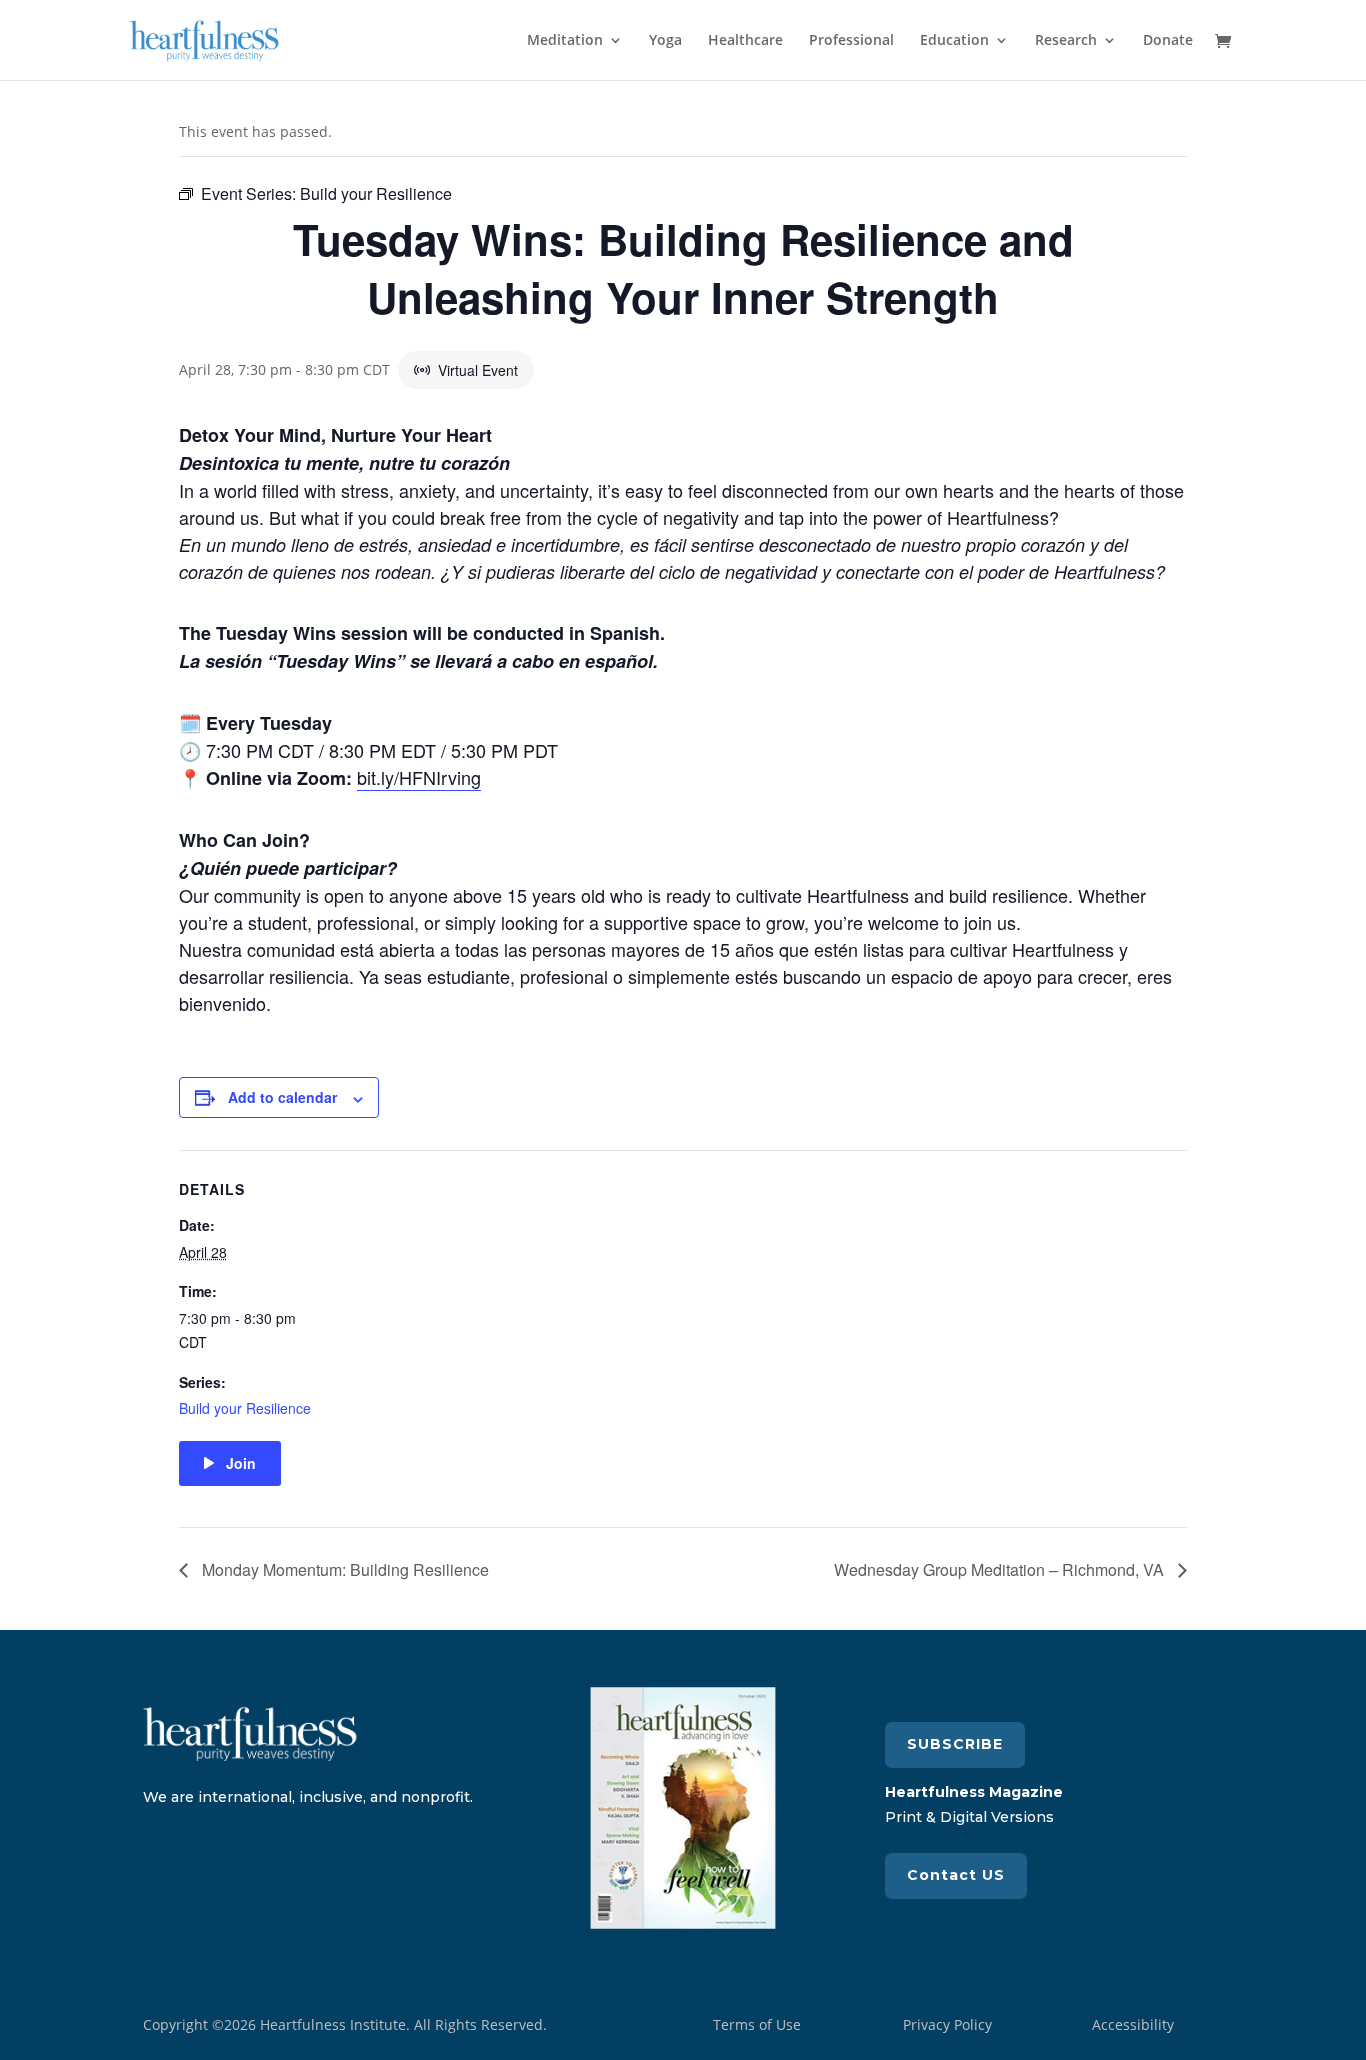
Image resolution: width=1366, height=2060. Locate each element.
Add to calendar (282, 1097)
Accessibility (1133, 2024)
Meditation (565, 41)
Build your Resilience (245, 1408)
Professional (851, 41)
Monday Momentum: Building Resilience (343, 1569)
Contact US (956, 1875)
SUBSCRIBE (955, 1744)
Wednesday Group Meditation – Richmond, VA (1001, 1569)
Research (1066, 41)
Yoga (665, 41)
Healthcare (745, 41)
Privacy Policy (947, 2024)
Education (954, 41)
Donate (1168, 41)
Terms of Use (757, 2024)
